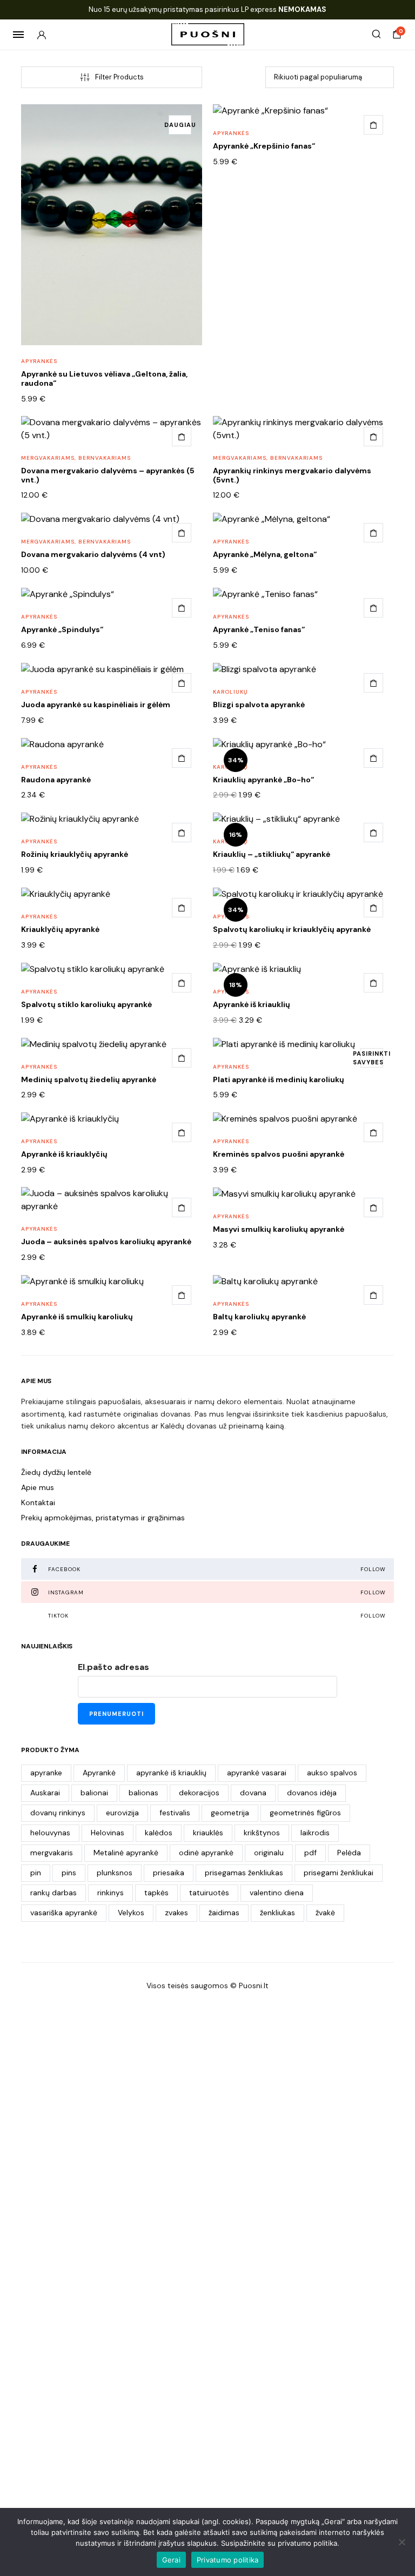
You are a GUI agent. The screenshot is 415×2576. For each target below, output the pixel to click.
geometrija (230, 1813)
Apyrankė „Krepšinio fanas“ (264, 146)
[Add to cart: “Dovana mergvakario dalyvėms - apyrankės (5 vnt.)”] (182, 437)
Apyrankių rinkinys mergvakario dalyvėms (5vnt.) (292, 475)
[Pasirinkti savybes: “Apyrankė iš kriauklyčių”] (182, 1132)
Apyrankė (99, 1773)
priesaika (169, 1873)
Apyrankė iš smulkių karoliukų (77, 1317)
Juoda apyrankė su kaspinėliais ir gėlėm (96, 705)
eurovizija (122, 1813)
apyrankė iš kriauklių (171, 1773)
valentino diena (277, 1893)
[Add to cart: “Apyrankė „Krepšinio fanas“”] (373, 125)
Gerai (171, 2560)
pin (36, 1873)
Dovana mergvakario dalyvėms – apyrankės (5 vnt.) (108, 475)
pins (69, 1873)
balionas (143, 1793)
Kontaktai (38, 1502)
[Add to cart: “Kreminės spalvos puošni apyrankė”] (373, 1132)
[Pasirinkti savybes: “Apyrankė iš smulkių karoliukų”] (182, 1295)
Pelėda (349, 1853)
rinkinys (111, 1893)
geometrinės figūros (305, 1813)
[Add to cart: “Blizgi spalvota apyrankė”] (373, 683)
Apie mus (38, 1487)
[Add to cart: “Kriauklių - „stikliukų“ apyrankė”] (373, 833)
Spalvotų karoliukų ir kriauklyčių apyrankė (292, 929)
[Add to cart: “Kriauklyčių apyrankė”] (182, 908)
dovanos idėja (312, 1793)
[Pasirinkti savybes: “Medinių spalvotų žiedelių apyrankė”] (182, 1058)
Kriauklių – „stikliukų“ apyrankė (272, 854)
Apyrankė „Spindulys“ (62, 629)
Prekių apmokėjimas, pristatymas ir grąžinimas (103, 1518)
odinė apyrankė (206, 1853)
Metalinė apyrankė (126, 1853)
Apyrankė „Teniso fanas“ (259, 629)
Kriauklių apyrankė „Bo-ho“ (263, 780)
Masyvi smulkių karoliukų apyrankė (279, 1229)
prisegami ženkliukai (339, 1873)
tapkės (156, 1893)
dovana (253, 1793)
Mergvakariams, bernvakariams (76, 458)
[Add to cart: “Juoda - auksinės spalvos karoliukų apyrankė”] (182, 1208)
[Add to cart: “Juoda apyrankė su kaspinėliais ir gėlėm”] (182, 683)
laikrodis (315, 1833)
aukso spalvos (332, 1773)
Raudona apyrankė (56, 780)
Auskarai (45, 1793)
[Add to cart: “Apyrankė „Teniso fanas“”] (373, 608)
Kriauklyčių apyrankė (60, 929)
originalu (269, 1853)
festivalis (175, 1813)
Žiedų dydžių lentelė (56, 1472)
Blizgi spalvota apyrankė (259, 705)
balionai (94, 1793)
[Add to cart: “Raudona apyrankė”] (182, 758)
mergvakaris (52, 1853)
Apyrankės (39, 361)
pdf (310, 1853)
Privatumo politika (228, 2560)
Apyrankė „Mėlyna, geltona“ (265, 554)
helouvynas (50, 1833)
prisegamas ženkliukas (244, 1873)
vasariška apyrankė (64, 1913)
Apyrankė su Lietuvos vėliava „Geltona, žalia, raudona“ (104, 378)
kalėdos (159, 1833)
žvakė (325, 1913)
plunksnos (115, 1873)
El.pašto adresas (113, 1667)
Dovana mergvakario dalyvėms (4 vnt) (93, 554)
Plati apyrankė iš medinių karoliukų (279, 1079)
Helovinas (108, 1833)
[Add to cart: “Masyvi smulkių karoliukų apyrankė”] (373, 1208)
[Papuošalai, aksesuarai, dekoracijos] (208, 34)
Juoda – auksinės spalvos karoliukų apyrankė (106, 1242)
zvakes (176, 1913)
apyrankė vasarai (257, 1773)
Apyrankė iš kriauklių (252, 1004)
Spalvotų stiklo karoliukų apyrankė (86, 1004)
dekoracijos (199, 1793)
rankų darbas (53, 1893)
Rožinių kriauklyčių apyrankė (75, 854)
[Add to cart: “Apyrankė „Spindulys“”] (182, 608)
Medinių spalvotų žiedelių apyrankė (89, 1079)
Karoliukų (230, 692)
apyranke (46, 1773)
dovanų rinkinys (58, 1813)
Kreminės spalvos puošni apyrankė (279, 1154)
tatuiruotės (209, 1893)
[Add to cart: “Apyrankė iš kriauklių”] (373, 983)
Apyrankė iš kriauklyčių (64, 1154)
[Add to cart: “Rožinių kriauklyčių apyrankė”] (182, 833)
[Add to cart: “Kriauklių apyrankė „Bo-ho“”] (373, 758)
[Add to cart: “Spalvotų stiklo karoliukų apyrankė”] (182, 983)
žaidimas (224, 1913)
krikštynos (262, 1833)
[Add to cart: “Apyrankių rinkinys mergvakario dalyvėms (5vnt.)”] (373, 437)
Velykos (131, 1913)
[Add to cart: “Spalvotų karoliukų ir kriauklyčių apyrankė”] (373, 908)
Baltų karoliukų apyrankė (259, 1317)
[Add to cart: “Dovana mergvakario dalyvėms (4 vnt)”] (182, 533)
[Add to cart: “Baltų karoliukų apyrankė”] (373, 1295)
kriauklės (208, 1833)
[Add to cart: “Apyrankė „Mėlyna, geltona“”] (373, 533)
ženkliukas (277, 1913)
